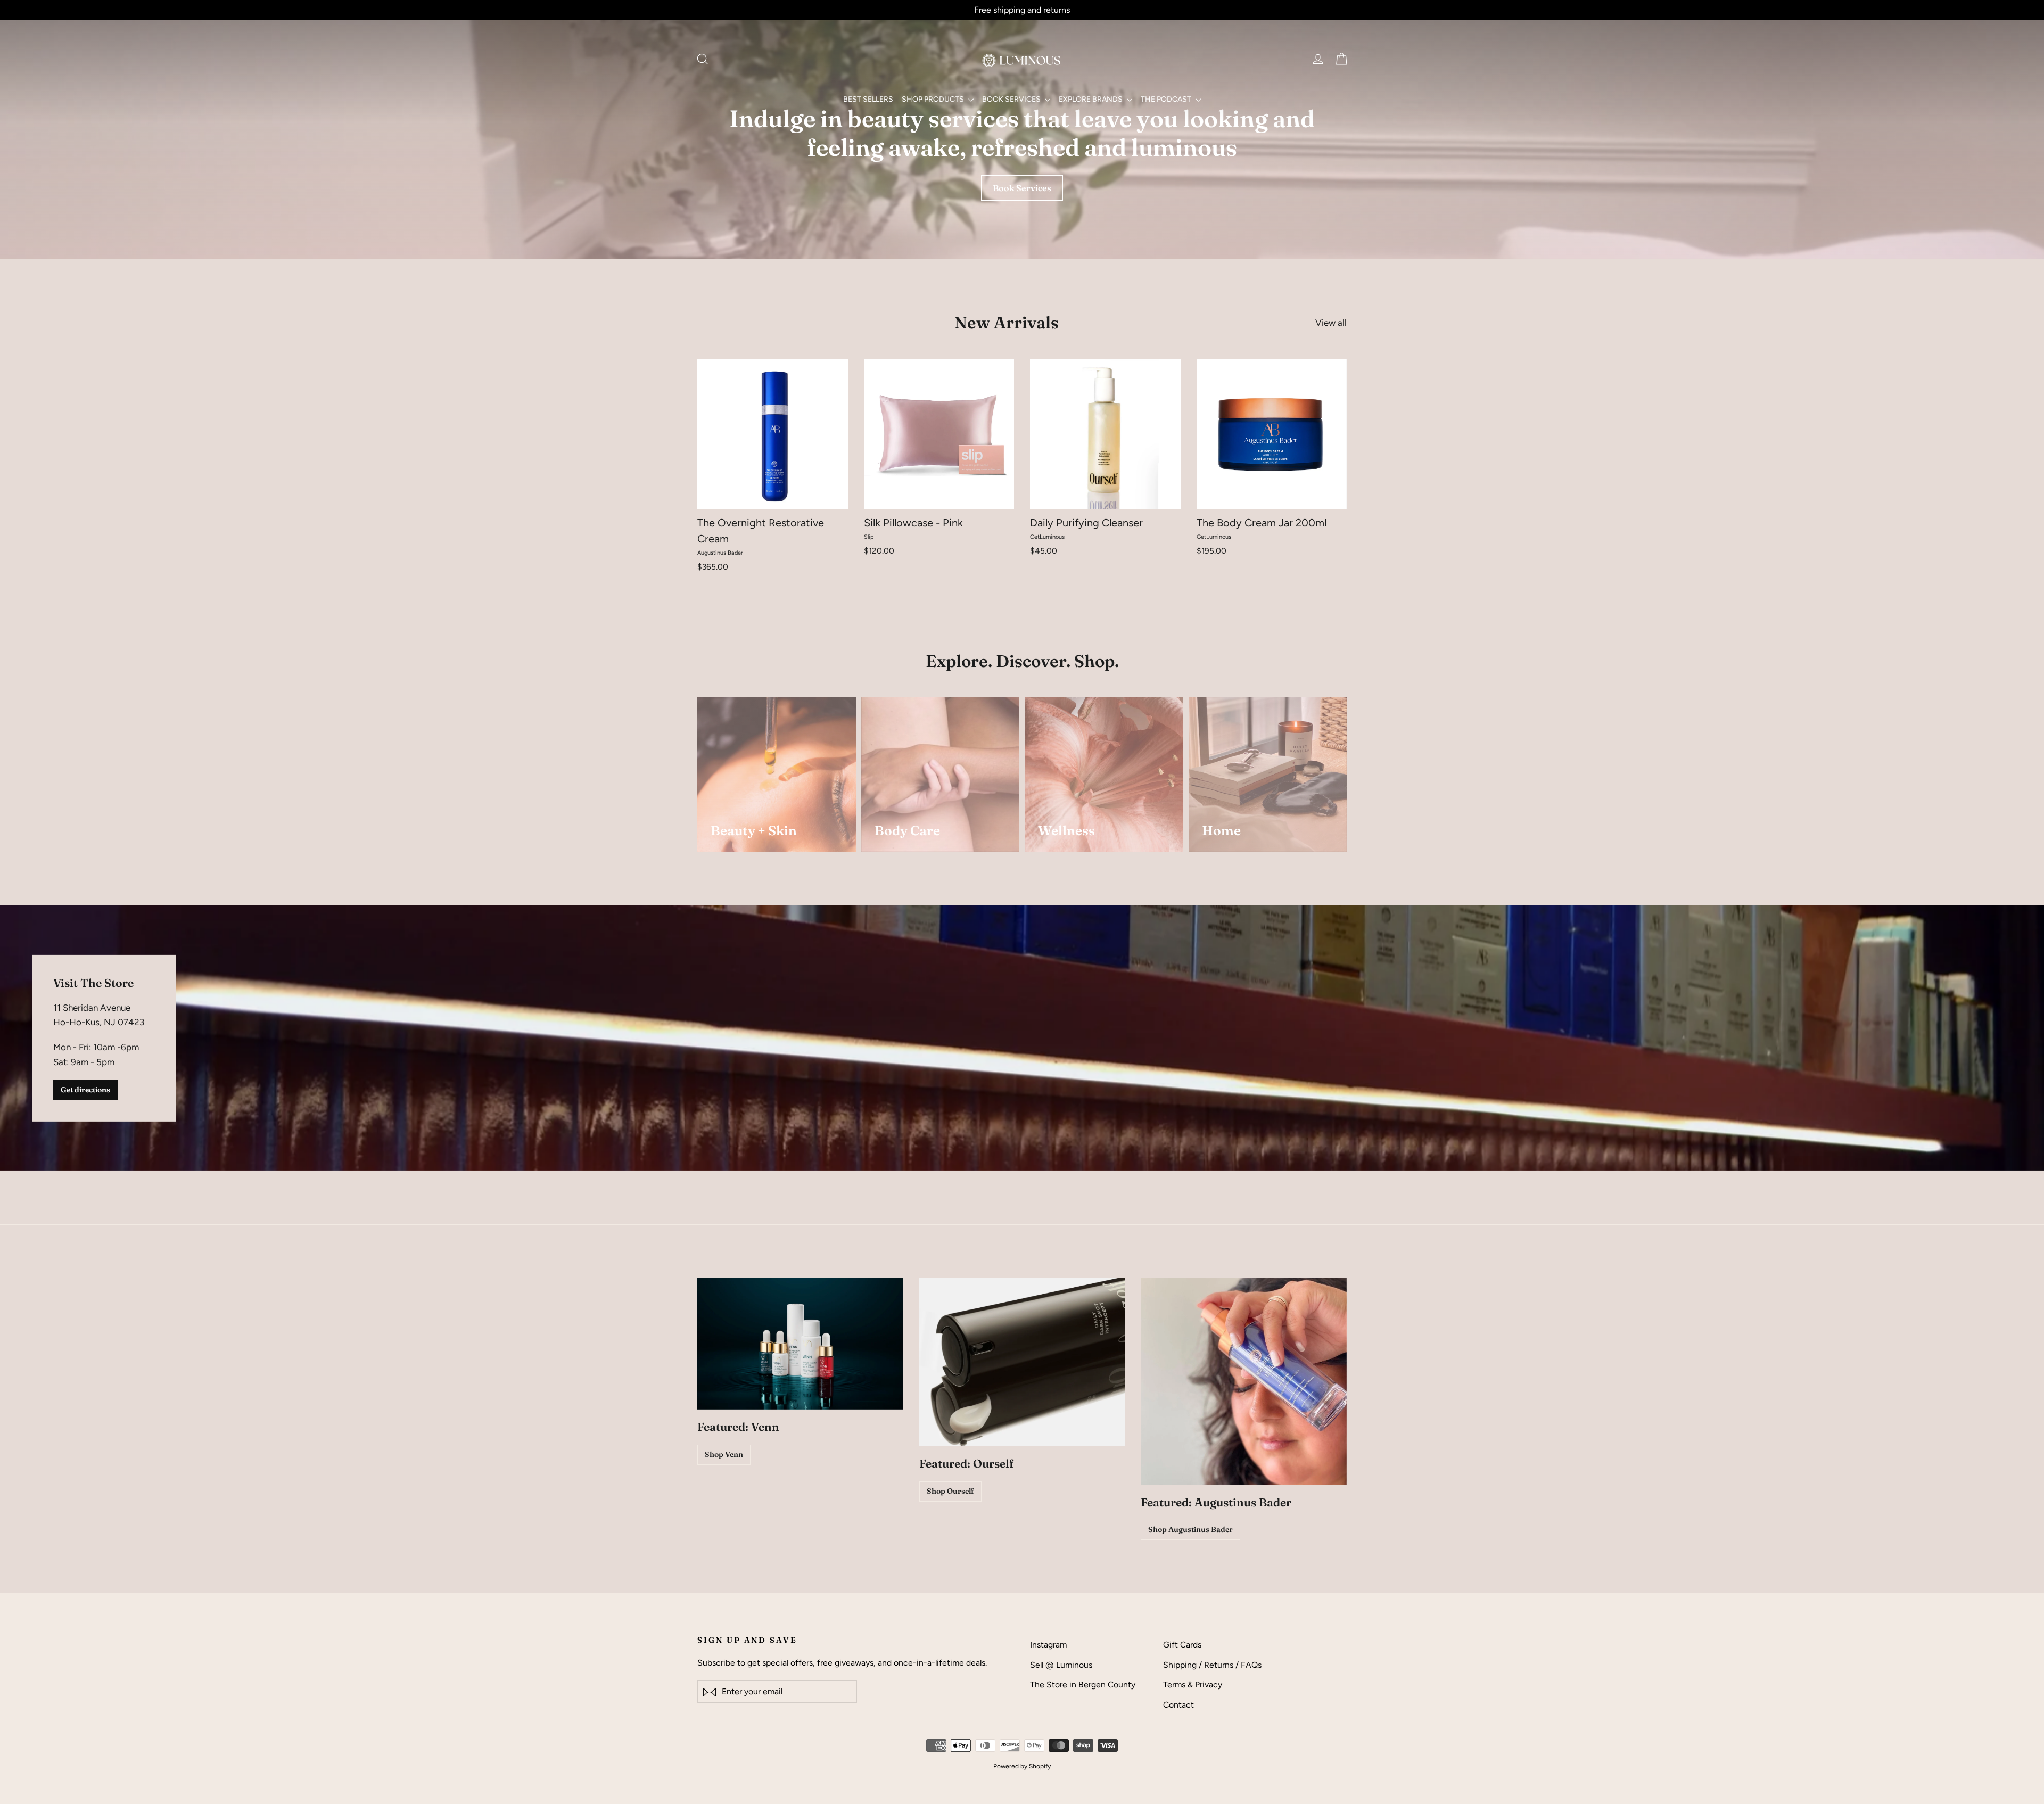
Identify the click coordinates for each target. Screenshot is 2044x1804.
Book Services (1022, 188)
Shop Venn (724, 1454)
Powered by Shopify (1022, 1766)
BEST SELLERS (868, 99)
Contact (1178, 1705)
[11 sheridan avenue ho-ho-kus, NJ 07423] (1022, 1038)
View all (1331, 323)
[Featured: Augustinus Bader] (1244, 1381)
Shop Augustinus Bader (1190, 1529)
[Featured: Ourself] (1022, 1362)
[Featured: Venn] (800, 1344)
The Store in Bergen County (1083, 1684)
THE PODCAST (1167, 99)
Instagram (1048, 1645)
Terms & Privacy (1193, 1684)
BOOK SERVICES (1012, 99)
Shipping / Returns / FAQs (1212, 1665)
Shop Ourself (950, 1491)
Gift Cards (1182, 1645)
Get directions (85, 1090)
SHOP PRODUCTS (934, 99)
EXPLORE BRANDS (1091, 99)
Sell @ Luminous (1061, 1665)
